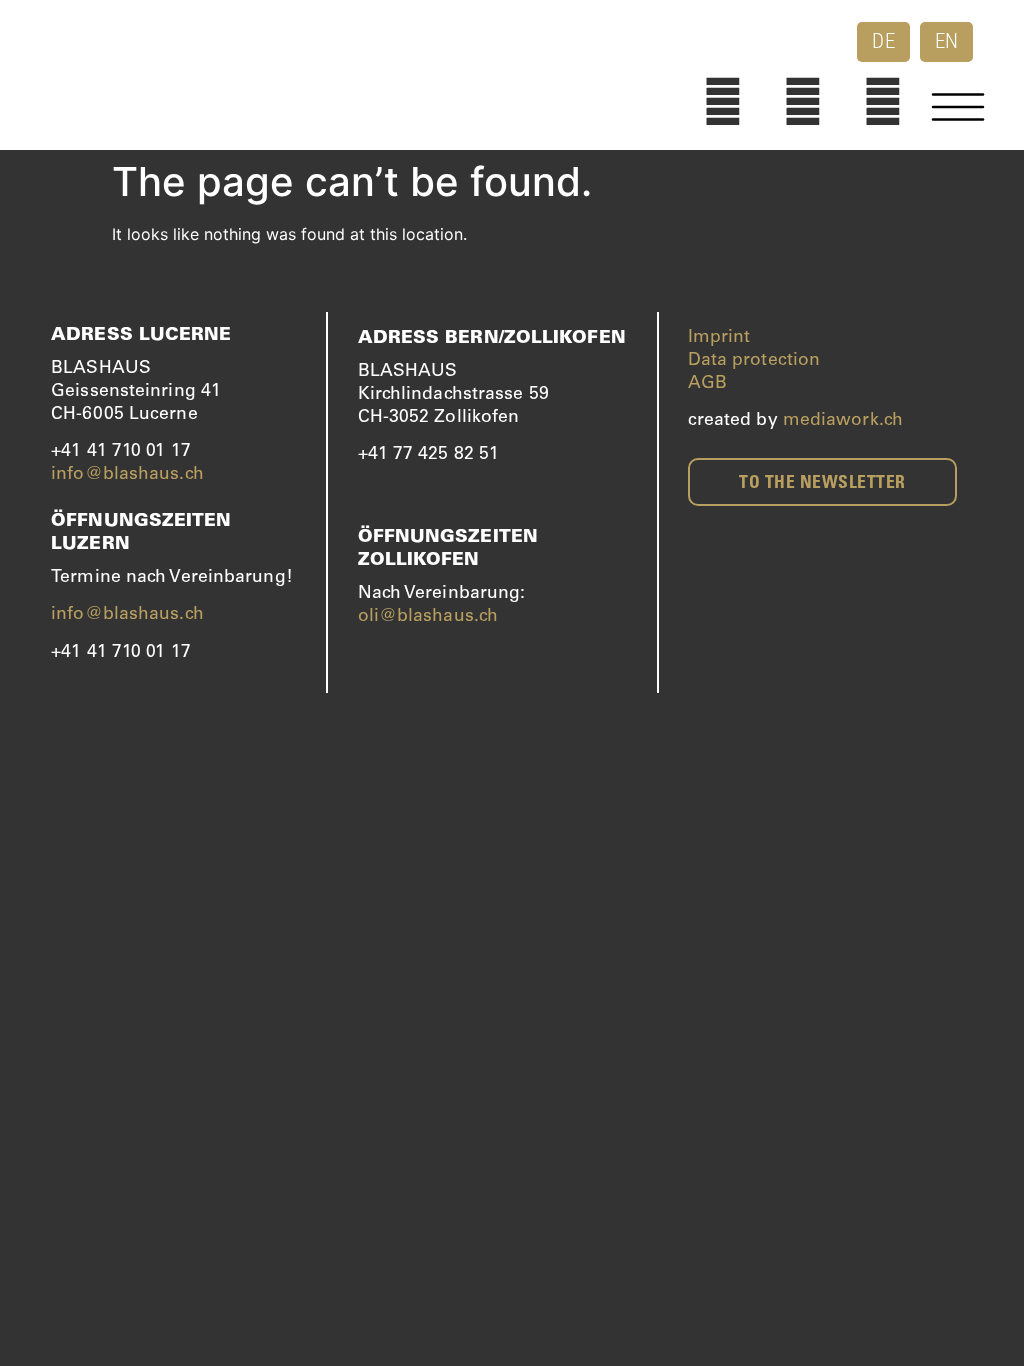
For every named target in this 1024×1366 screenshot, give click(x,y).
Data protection (754, 361)
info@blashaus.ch (127, 475)
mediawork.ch (843, 421)
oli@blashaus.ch (428, 617)
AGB (707, 384)
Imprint (719, 338)
